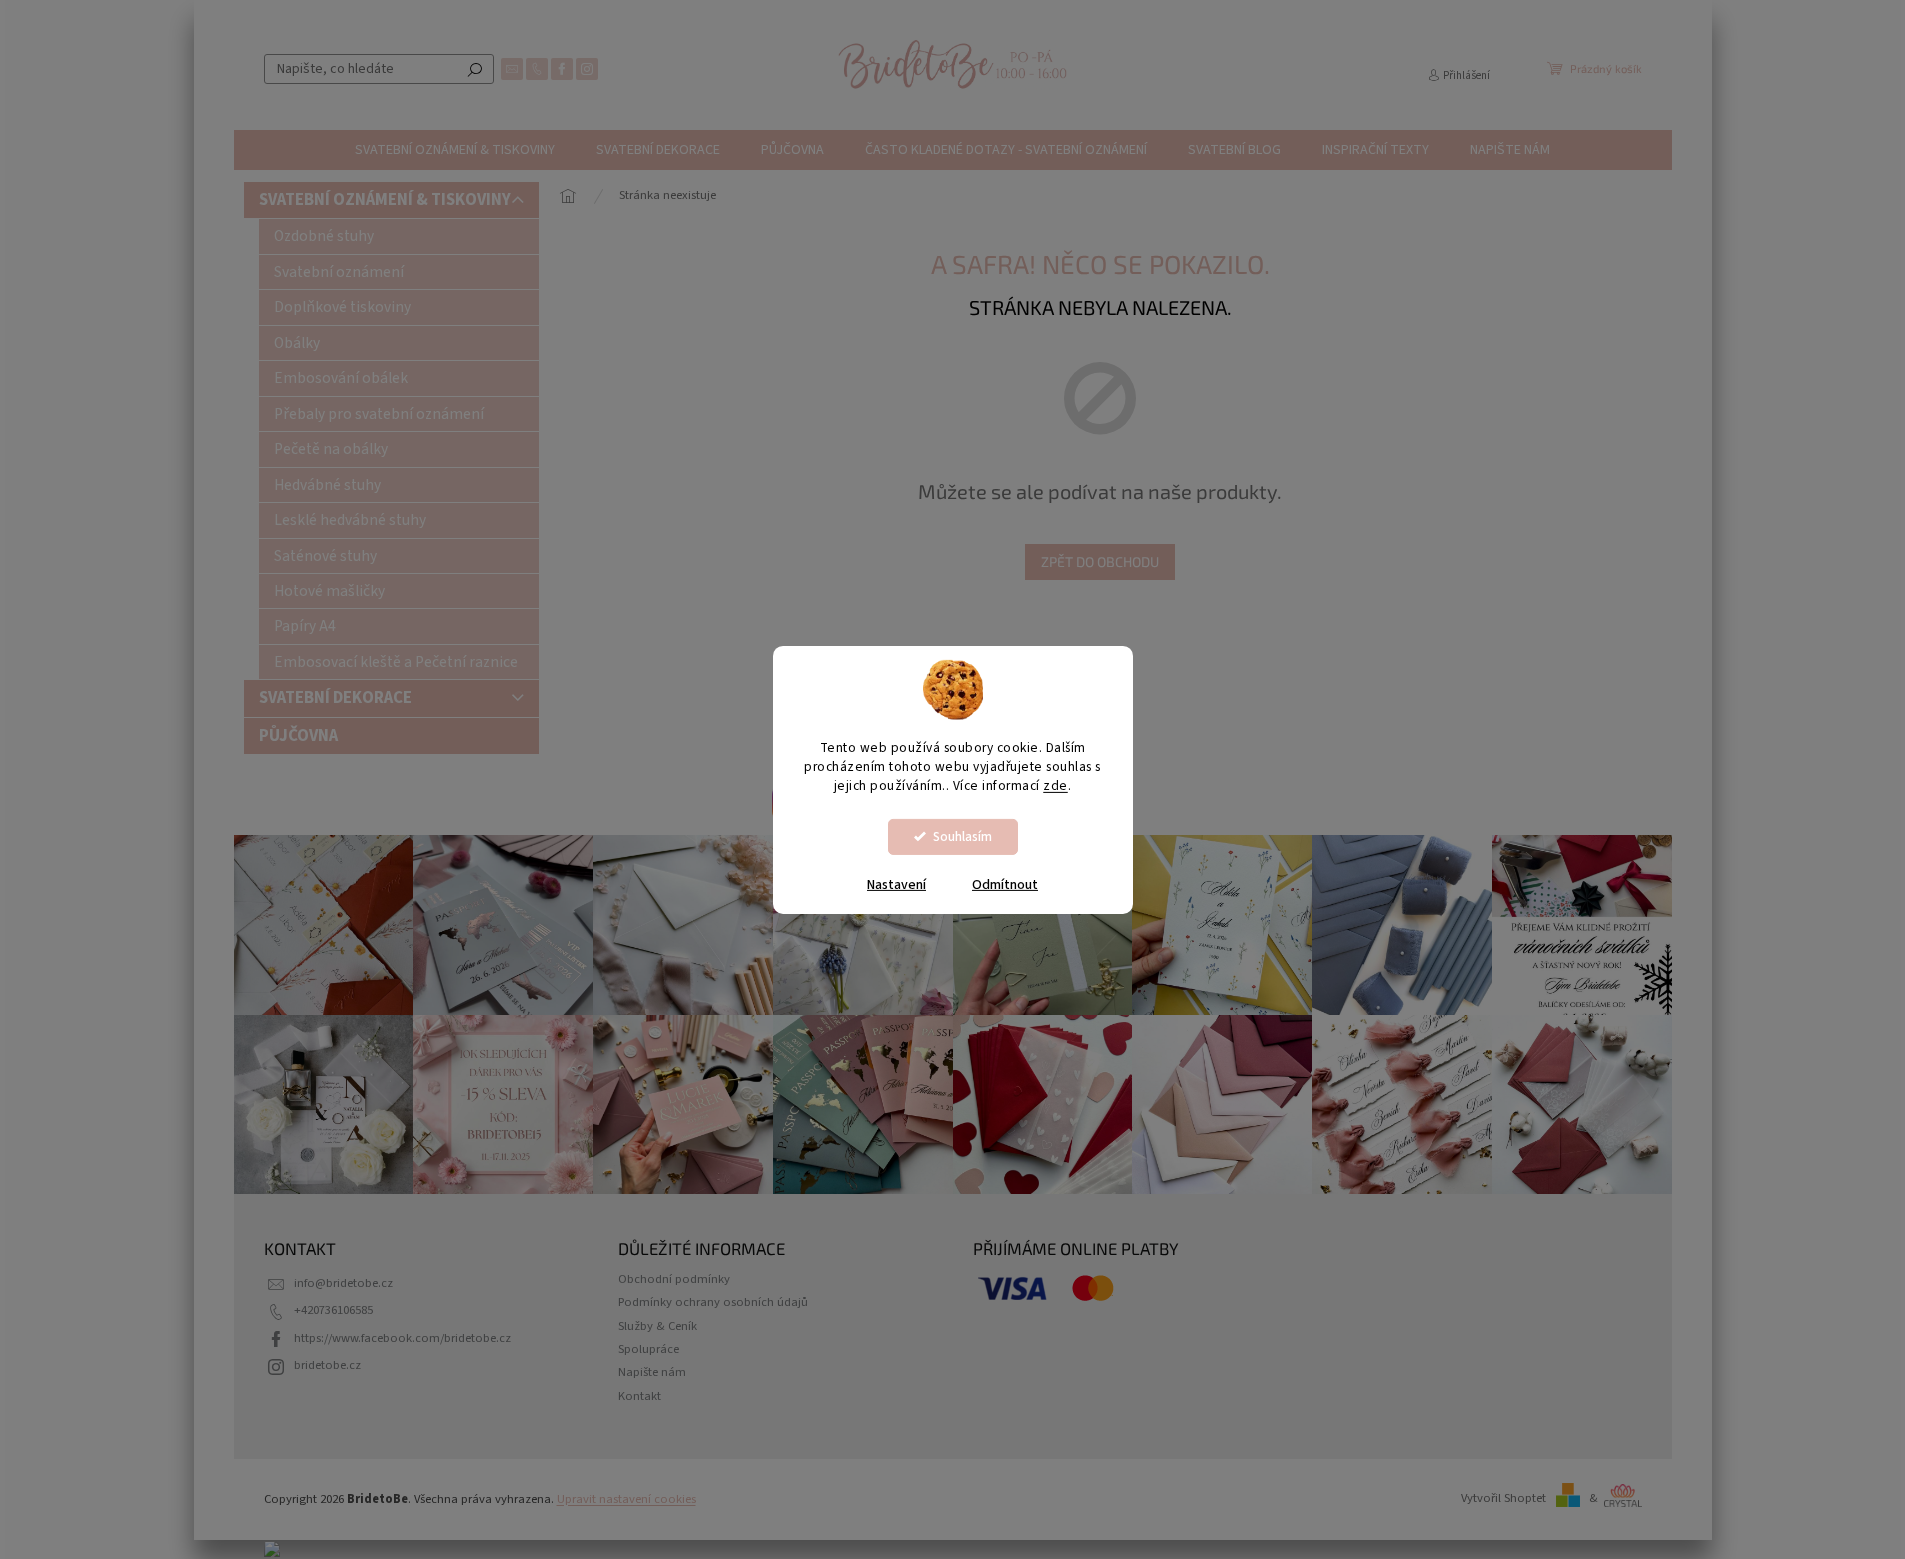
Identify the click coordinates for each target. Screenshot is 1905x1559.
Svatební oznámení (339, 272)
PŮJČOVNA (298, 736)
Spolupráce (648, 1349)
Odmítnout (1005, 885)
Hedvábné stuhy (327, 485)
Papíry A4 (305, 626)
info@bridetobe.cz (343, 1283)
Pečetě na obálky (331, 449)
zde (1055, 785)
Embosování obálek (341, 378)
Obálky (297, 343)
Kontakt (639, 1396)
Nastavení (896, 885)
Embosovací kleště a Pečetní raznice (396, 662)
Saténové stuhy (325, 556)
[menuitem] (455, 150)
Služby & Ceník (657, 1326)
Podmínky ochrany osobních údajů (713, 1302)
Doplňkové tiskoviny (342, 307)
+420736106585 (333, 1310)
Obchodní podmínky (674, 1279)
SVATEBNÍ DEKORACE (335, 698)
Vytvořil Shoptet (1503, 1498)
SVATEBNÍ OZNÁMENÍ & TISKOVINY (385, 200)
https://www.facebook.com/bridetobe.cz (402, 1338)
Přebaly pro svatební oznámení (379, 414)
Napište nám (652, 1372)
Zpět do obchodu (1100, 561)
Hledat (475, 69)
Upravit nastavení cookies (626, 1499)
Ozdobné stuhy (324, 236)
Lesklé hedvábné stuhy (350, 520)
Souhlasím (962, 836)
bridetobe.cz (327, 1365)
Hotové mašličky (329, 591)
